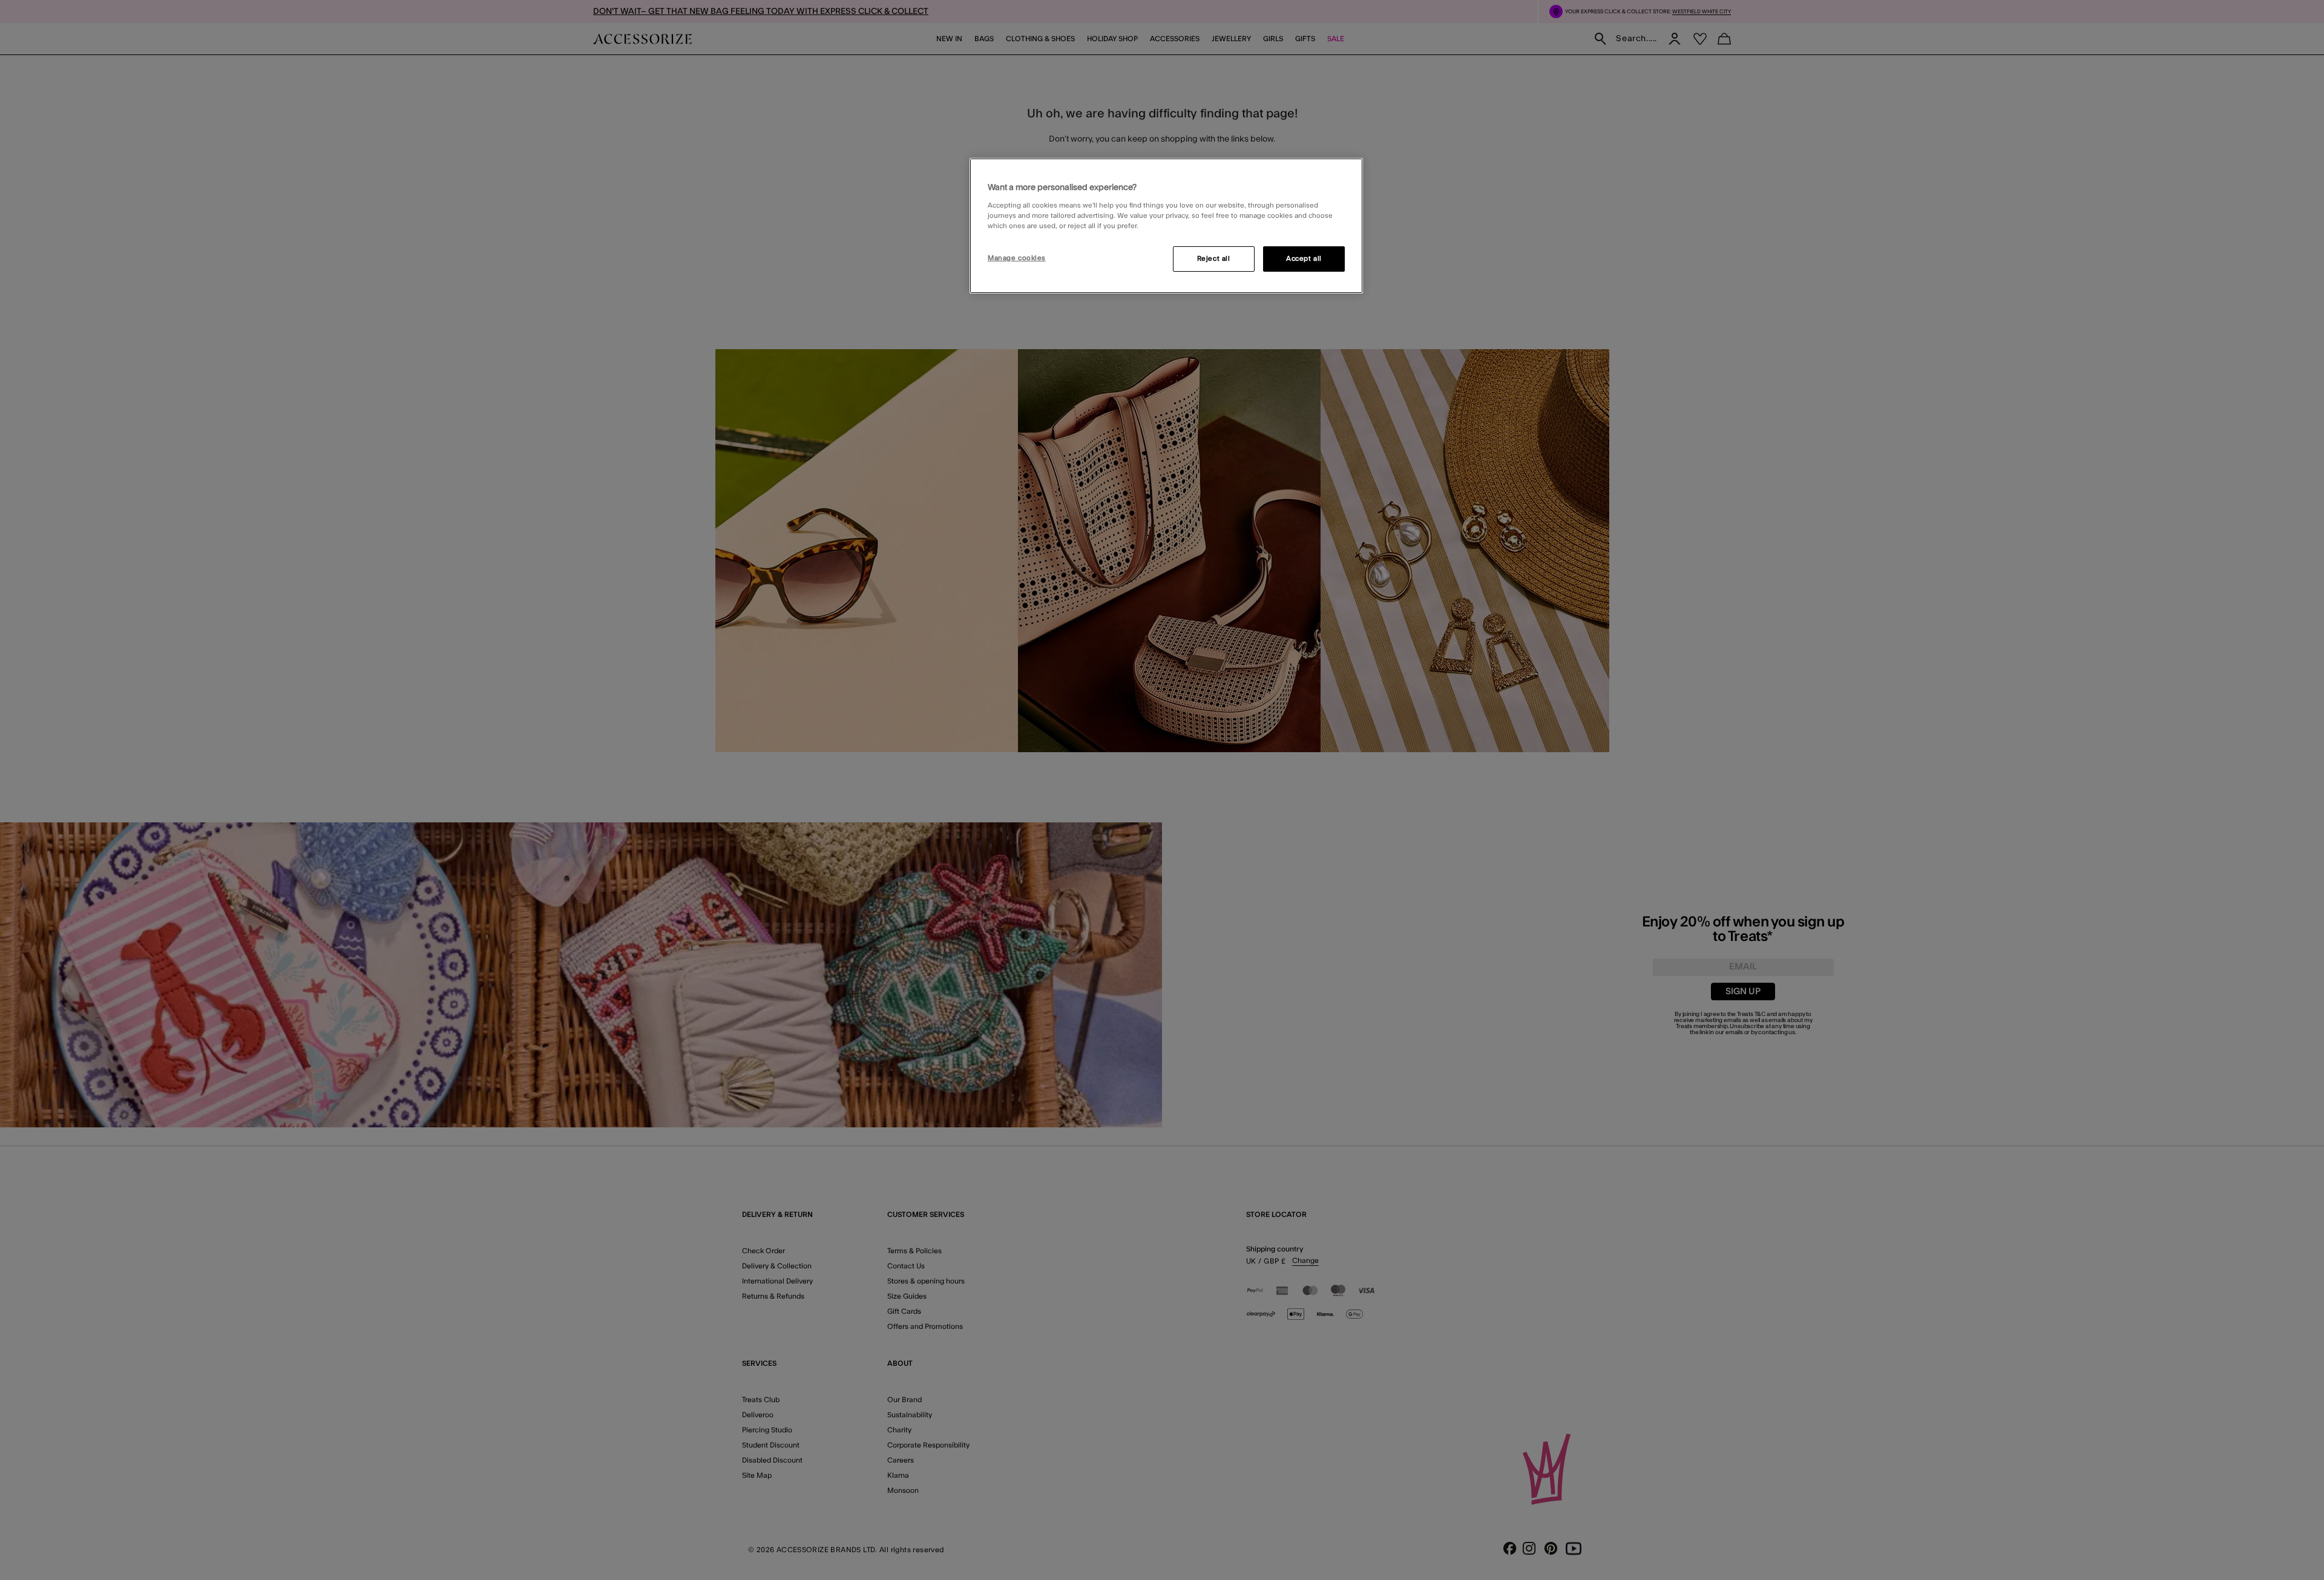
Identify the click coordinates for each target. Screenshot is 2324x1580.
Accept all (1304, 259)
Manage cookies (1017, 258)
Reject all (1214, 259)
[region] (1166, 226)
